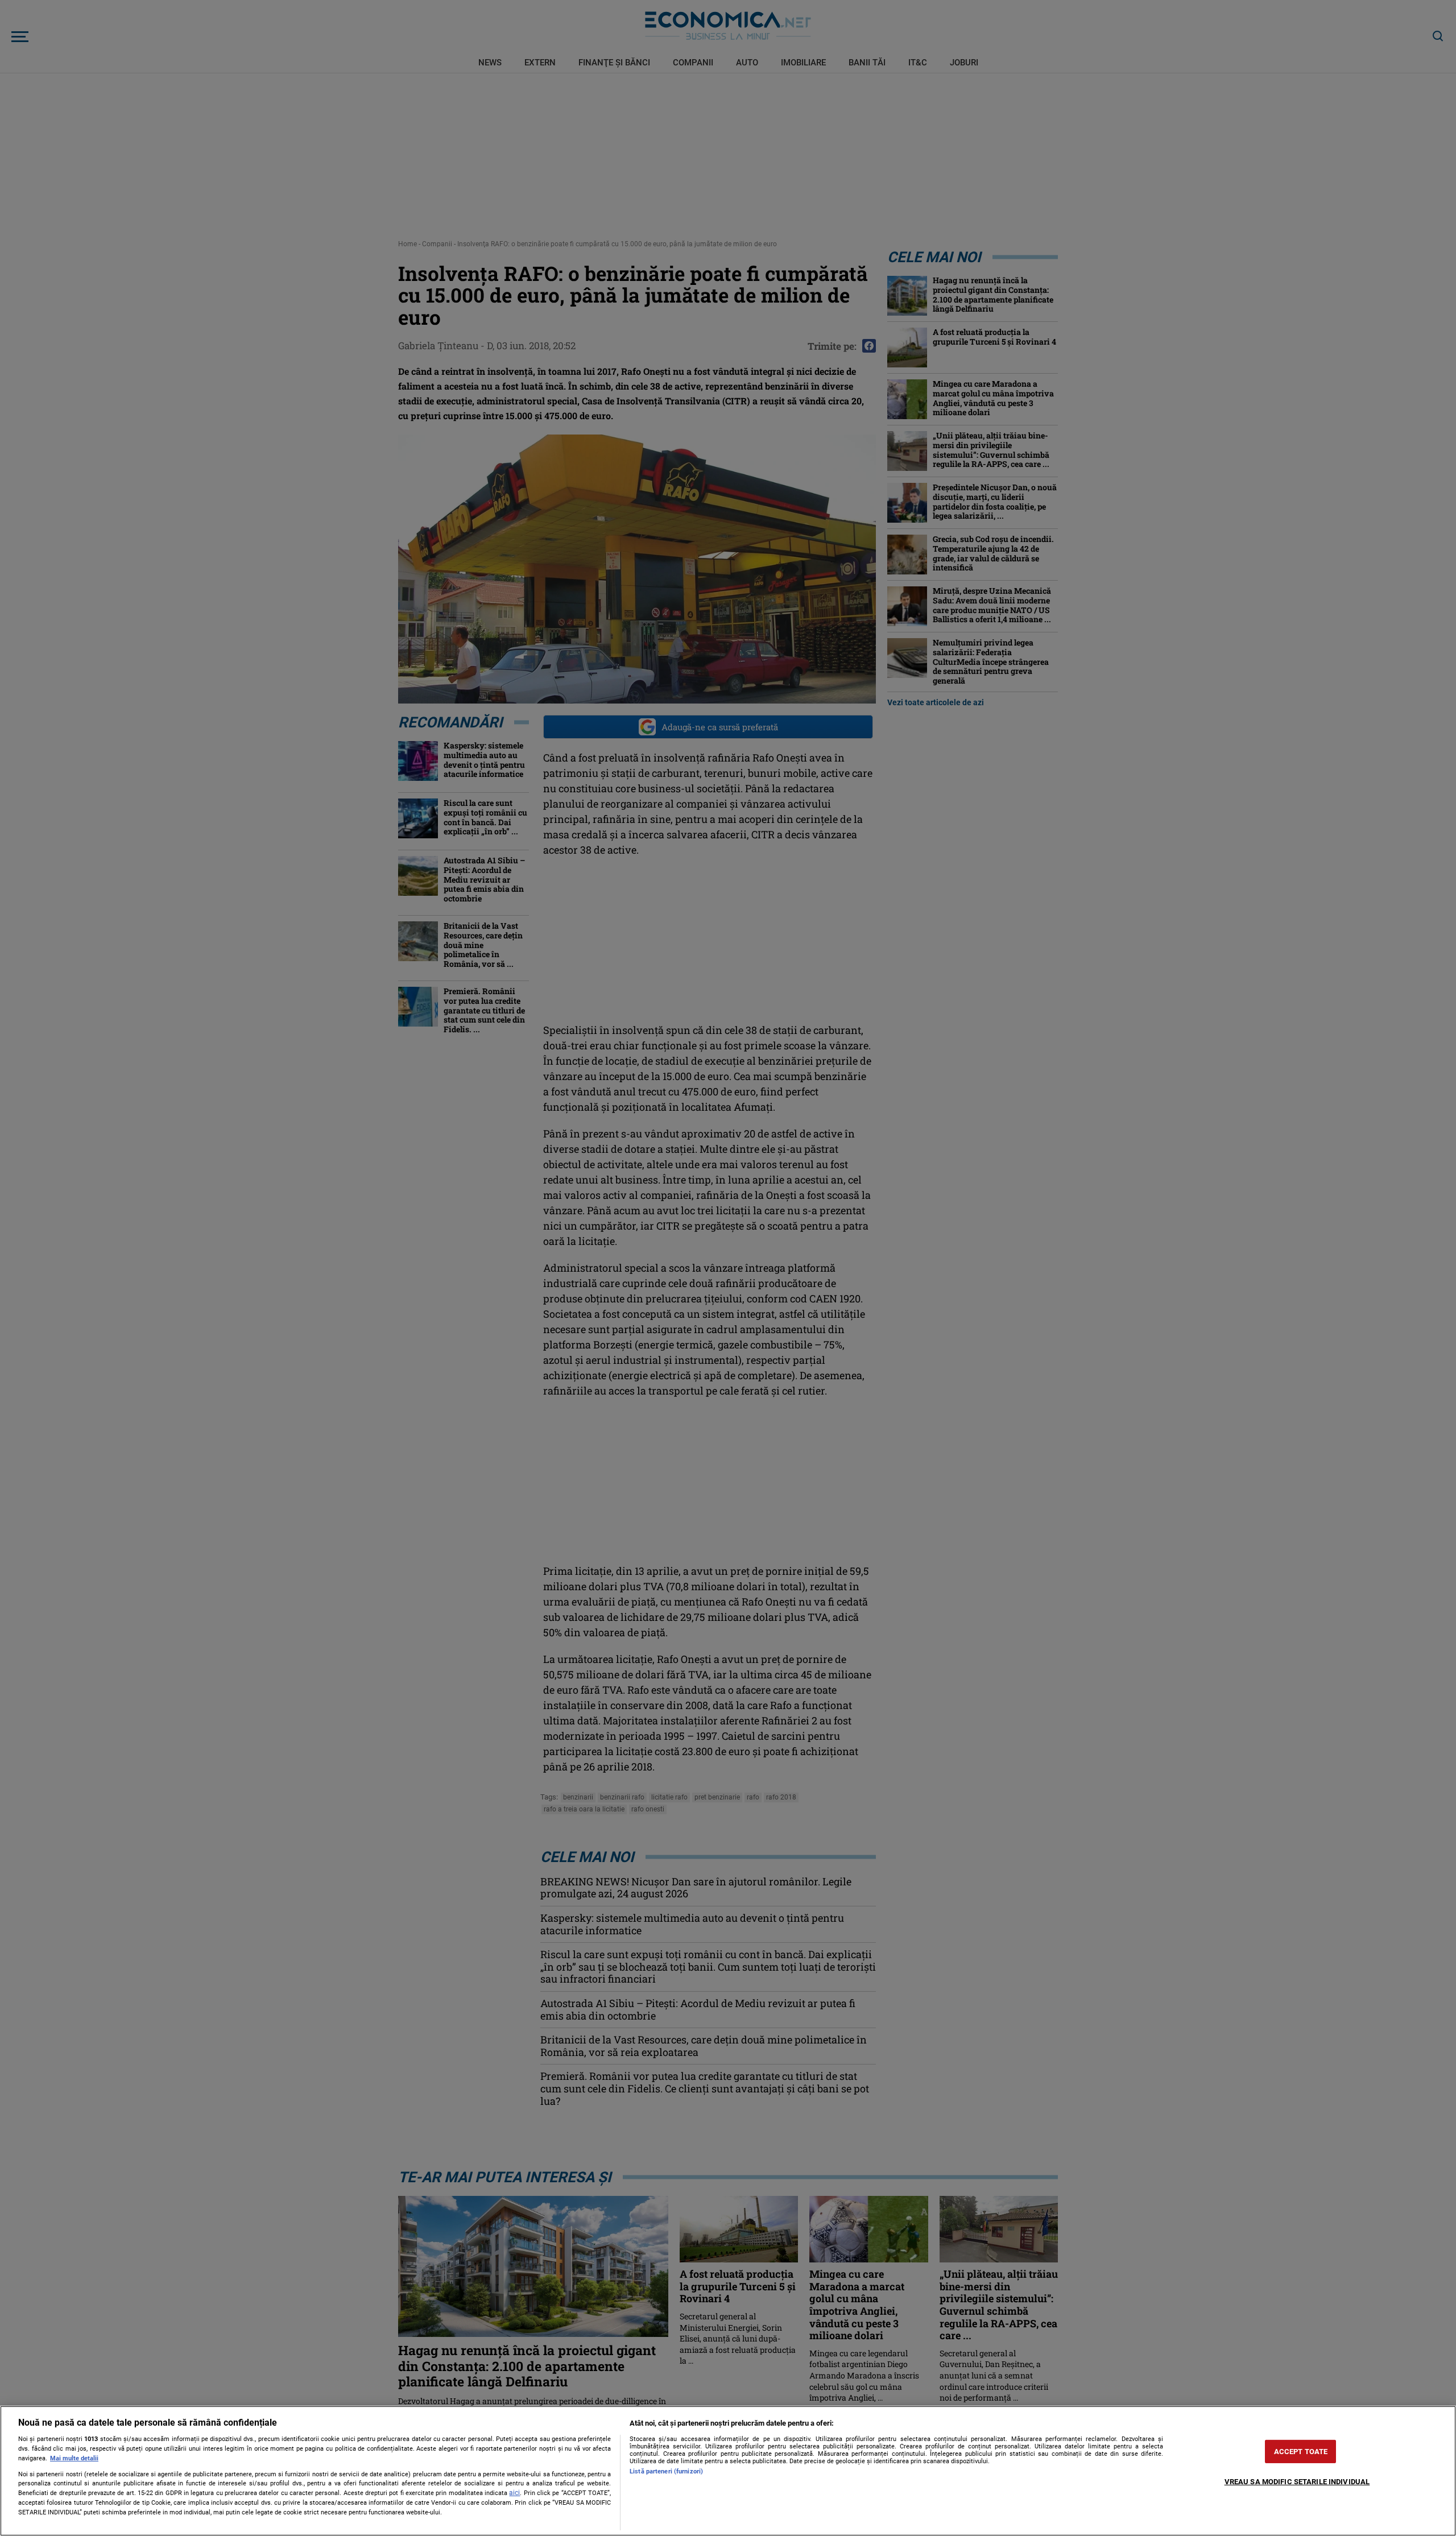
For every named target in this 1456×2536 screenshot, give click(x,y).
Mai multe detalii (74, 2458)
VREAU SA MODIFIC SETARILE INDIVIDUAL (1297, 2482)
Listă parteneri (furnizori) (666, 2471)
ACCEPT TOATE (1301, 2452)
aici (514, 2493)
